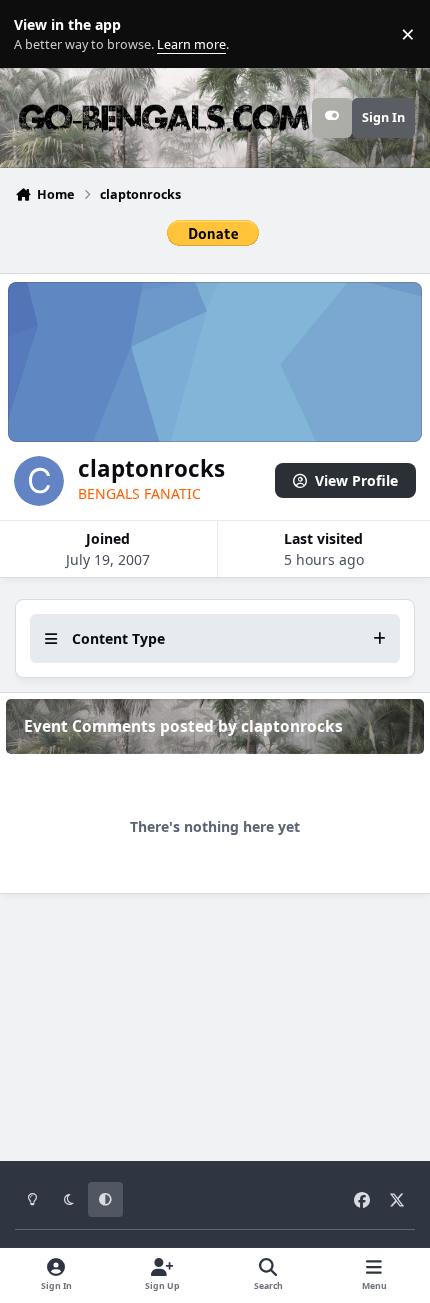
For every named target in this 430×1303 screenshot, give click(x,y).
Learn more (38, 34)
